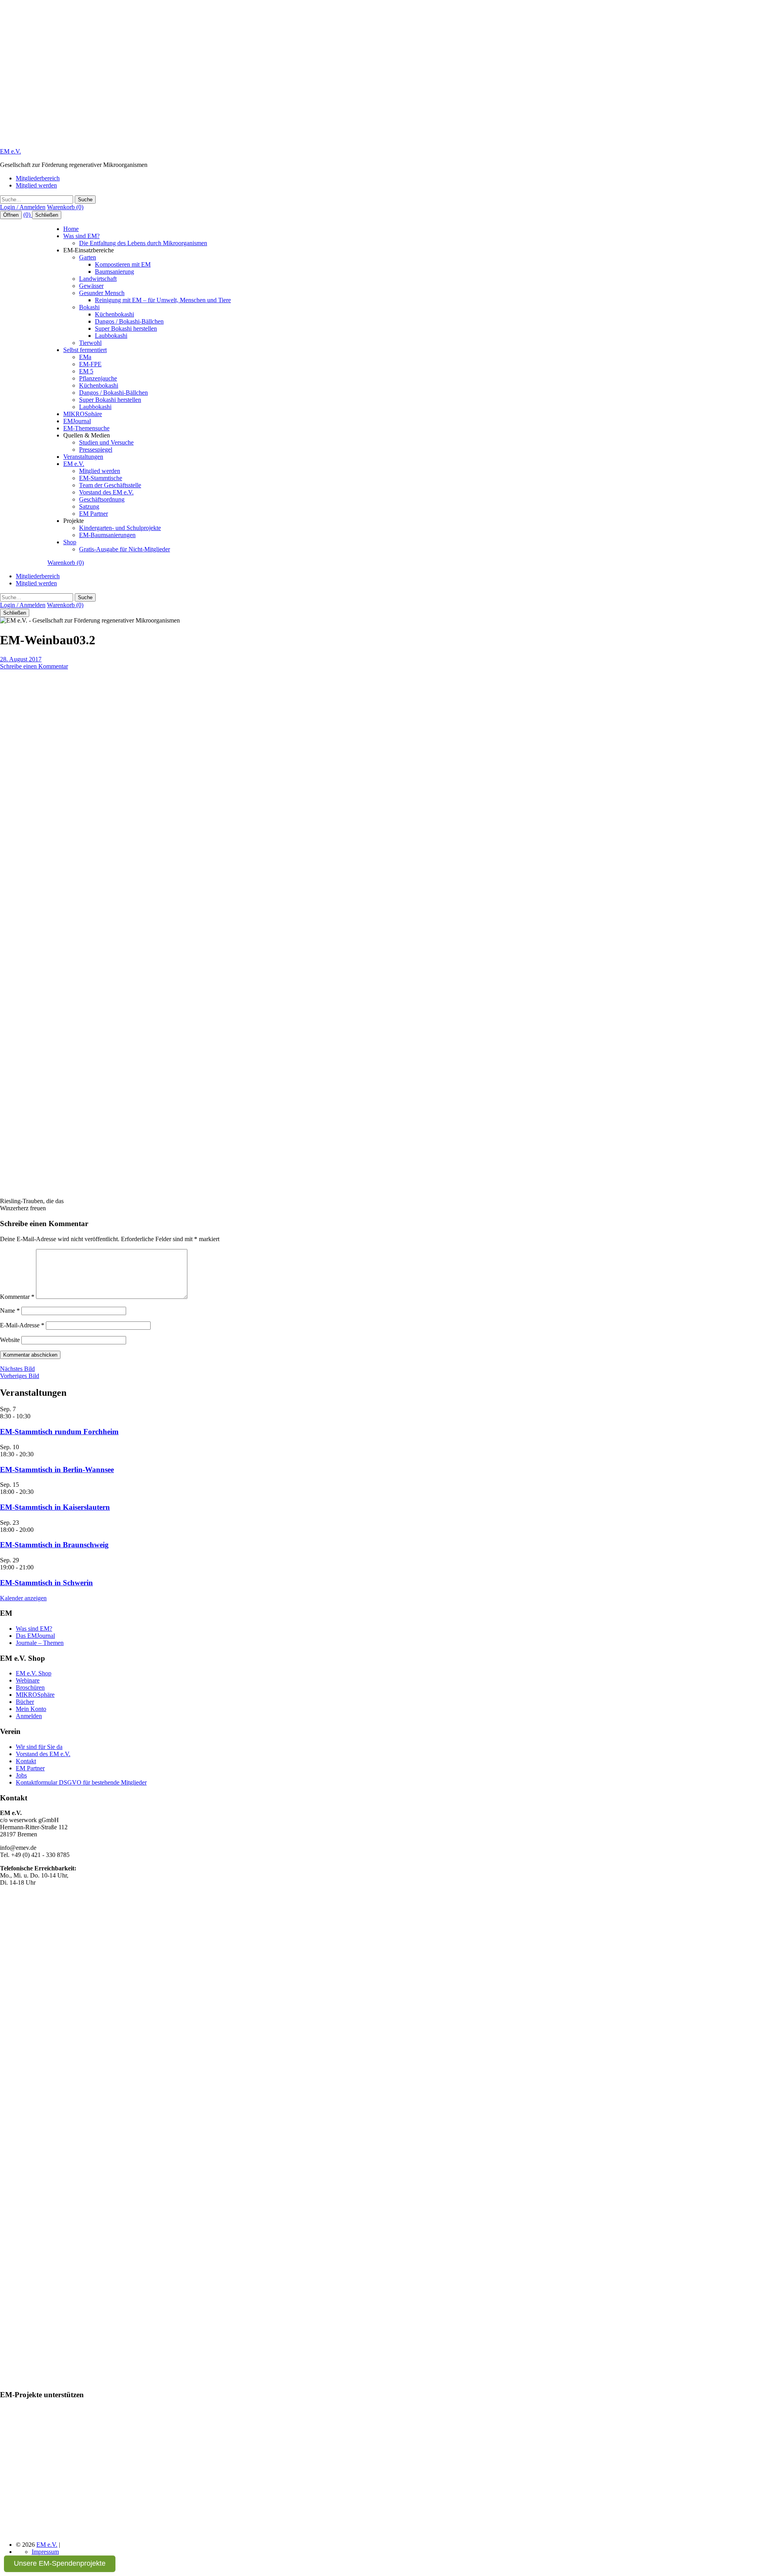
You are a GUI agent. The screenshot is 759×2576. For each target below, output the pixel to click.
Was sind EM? (81, 236)
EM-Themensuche (86, 428)
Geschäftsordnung (102, 499)
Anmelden (29, 1716)
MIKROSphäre (83, 414)
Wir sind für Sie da (39, 1747)
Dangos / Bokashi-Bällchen (129, 321)
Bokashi (89, 307)
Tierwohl (90, 343)
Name (10, 1311)
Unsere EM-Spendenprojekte (60, 2563)
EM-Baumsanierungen (107, 535)
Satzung (89, 506)
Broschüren (30, 1687)
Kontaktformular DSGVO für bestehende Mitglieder (81, 1782)
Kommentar (17, 1297)
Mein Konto (31, 1709)
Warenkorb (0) (65, 207)
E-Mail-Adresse (22, 1325)
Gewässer (91, 286)
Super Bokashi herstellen (126, 328)
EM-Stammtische (101, 478)
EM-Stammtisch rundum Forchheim (59, 1432)
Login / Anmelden (23, 207)
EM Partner (93, 514)
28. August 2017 (21, 659)
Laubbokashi (111, 336)
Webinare (28, 1680)
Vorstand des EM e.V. (106, 492)
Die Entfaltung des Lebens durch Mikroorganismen (143, 243)
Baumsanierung (114, 272)
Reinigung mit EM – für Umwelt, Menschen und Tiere (163, 300)
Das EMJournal (35, 1636)
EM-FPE (90, 364)
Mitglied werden (36, 185)
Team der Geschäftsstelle (110, 485)
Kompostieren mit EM (123, 264)
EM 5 (86, 371)
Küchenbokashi (114, 314)
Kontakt (26, 1761)
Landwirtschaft (98, 279)
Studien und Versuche (106, 442)
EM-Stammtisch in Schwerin (46, 1583)
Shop (70, 542)
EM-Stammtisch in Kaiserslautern (55, 1507)
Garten (88, 257)
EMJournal (77, 421)
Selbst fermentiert (85, 350)
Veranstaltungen (83, 457)
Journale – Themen (40, 1643)
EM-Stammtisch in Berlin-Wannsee (57, 1470)
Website (10, 1340)
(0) (28, 215)
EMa (85, 357)
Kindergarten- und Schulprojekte (120, 528)
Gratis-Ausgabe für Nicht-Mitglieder (125, 549)
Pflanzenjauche (98, 378)
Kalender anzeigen (23, 1598)
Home (71, 229)
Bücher (25, 1702)
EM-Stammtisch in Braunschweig (54, 1545)
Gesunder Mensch (102, 293)
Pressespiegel (96, 450)
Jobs (21, 1775)
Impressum (45, 2552)
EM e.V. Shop (34, 1673)
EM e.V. (10, 151)
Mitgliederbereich (38, 178)
